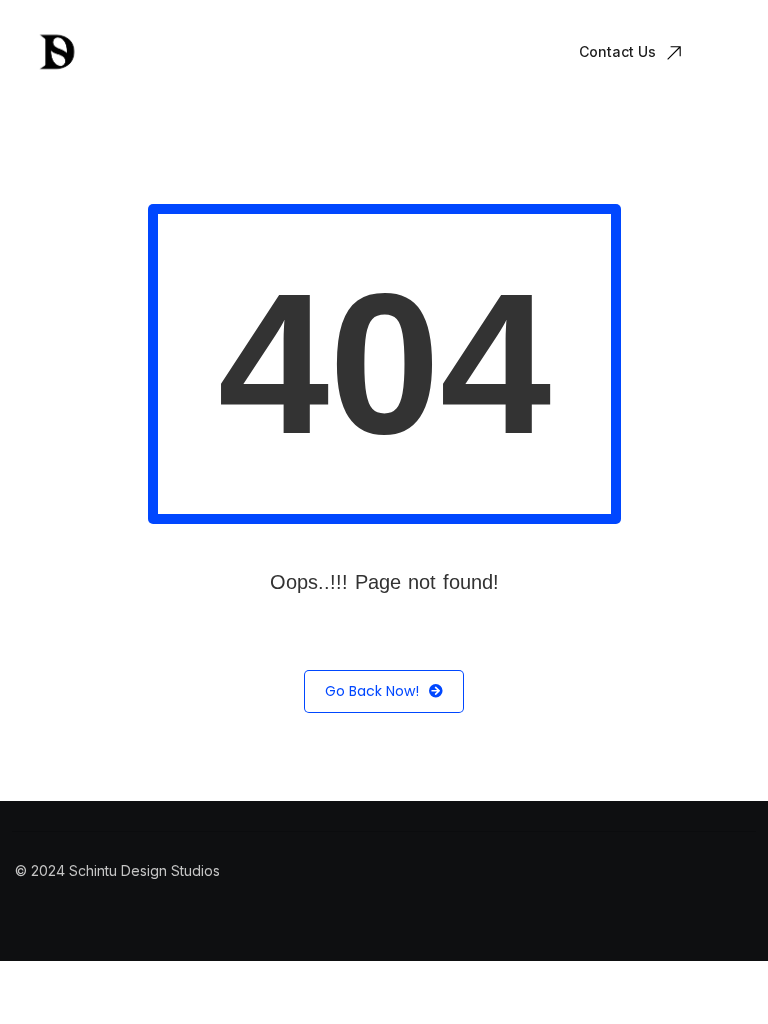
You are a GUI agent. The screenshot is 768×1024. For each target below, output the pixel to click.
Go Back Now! (372, 691)
